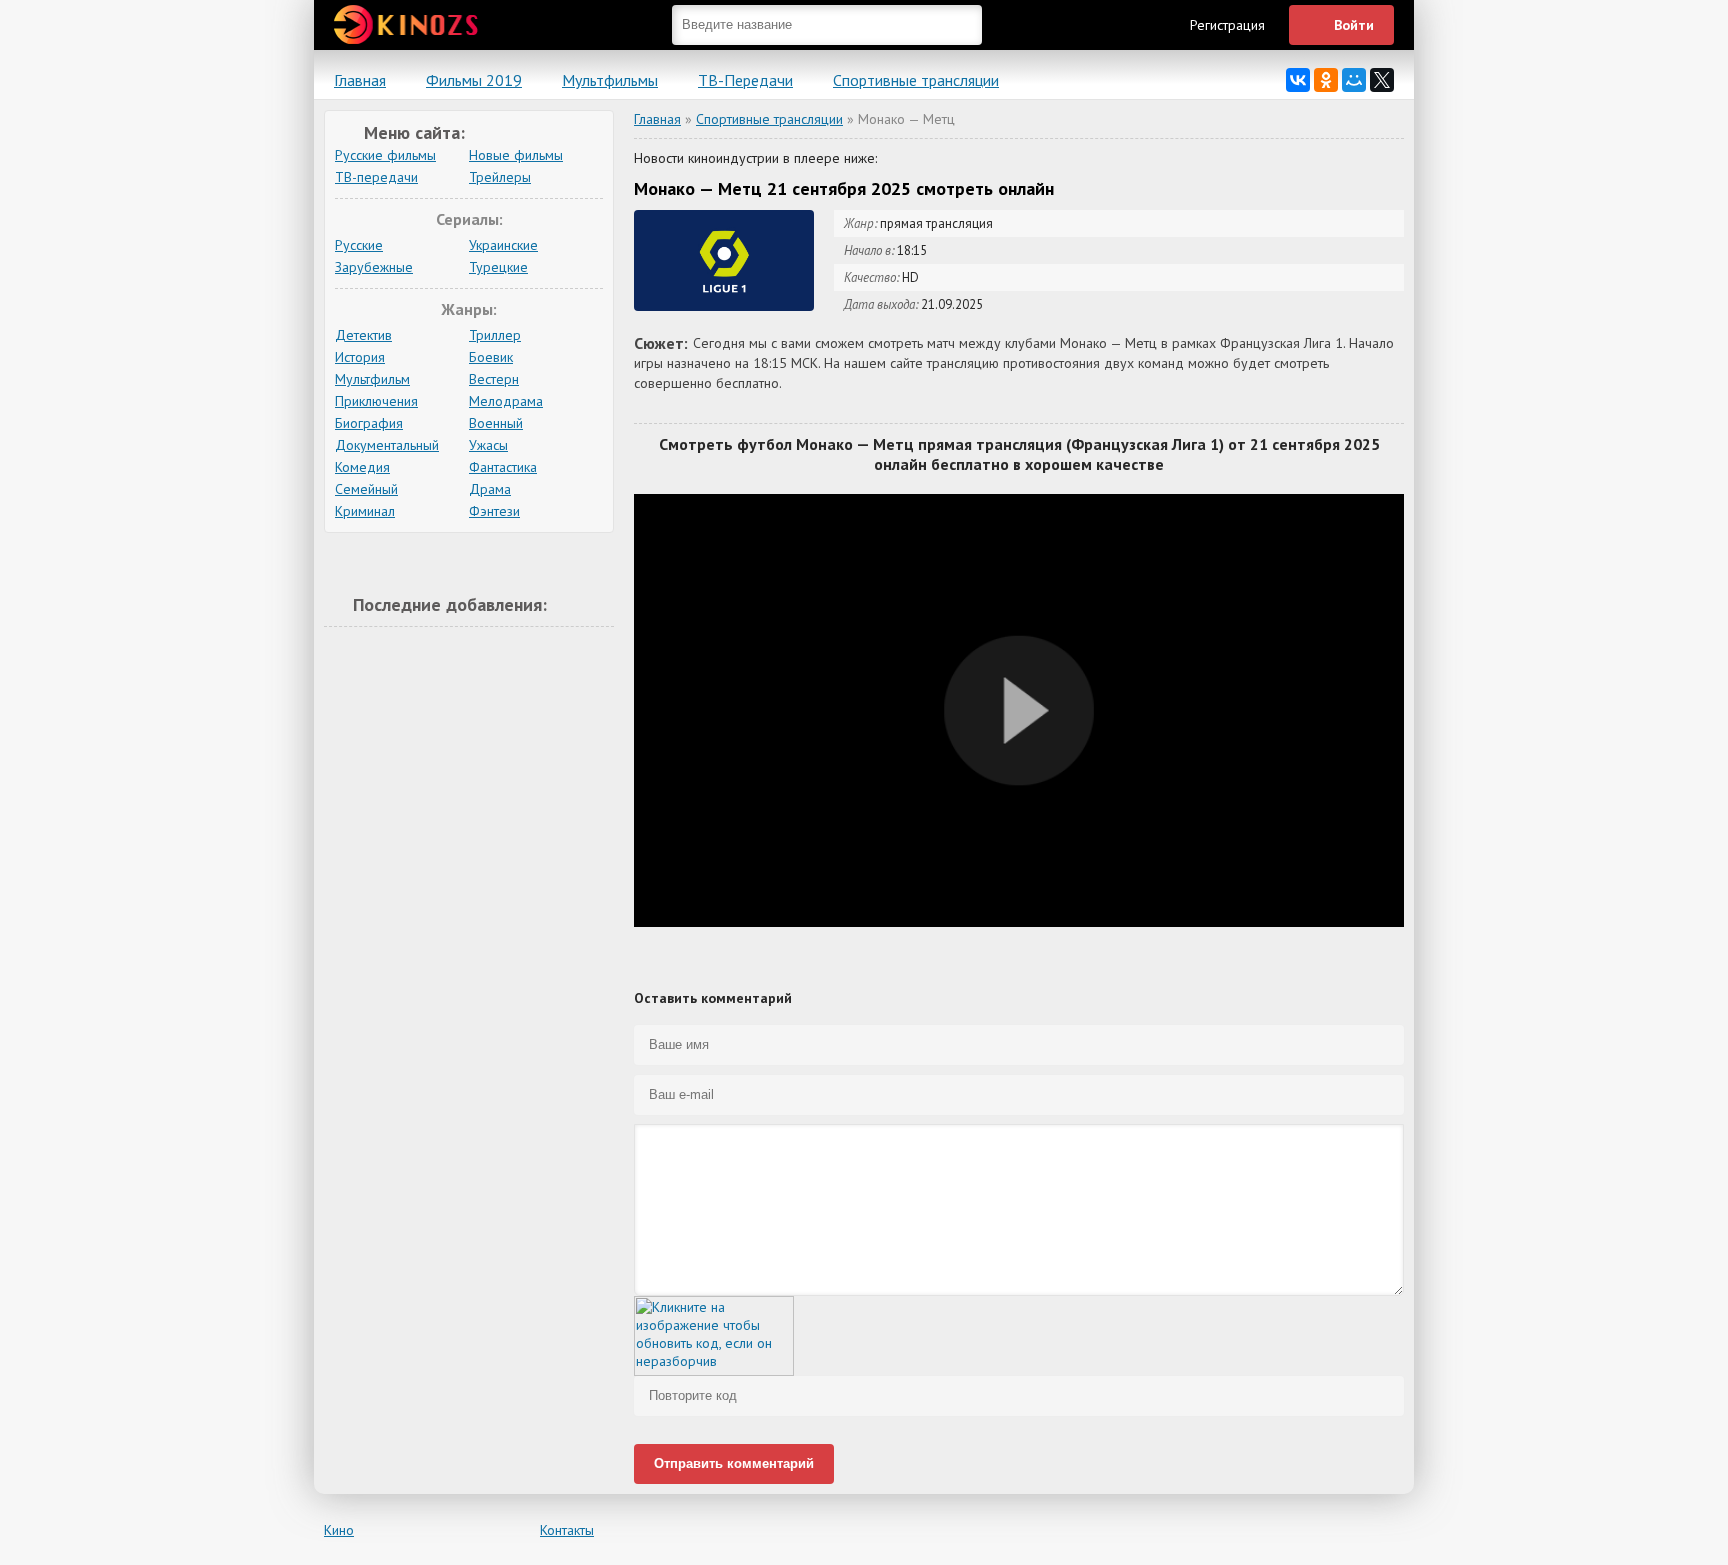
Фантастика (503, 467)
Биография (369, 423)
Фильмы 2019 (474, 80)
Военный (496, 423)
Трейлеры (500, 177)
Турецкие (498, 267)
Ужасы (488, 445)
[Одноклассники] (1326, 80)
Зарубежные (374, 267)
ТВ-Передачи (745, 80)
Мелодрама (506, 401)
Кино (339, 1530)
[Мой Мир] (1354, 80)
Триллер (495, 335)
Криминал (365, 511)
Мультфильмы (610, 80)
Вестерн (494, 379)
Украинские (503, 245)
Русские (359, 245)
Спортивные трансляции (916, 80)
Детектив (363, 335)
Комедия (362, 467)
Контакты (567, 1530)
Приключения (376, 401)
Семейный (366, 489)
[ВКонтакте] (1298, 80)
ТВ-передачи (376, 177)
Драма (490, 489)
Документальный (387, 445)
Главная (360, 80)
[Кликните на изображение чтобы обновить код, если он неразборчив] (714, 1371)
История (360, 357)
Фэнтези (494, 511)
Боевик (491, 357)
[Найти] (962, 25)
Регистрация (1227, 25)
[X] (1382, 80)
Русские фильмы (385, 155)
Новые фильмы (516, 155)
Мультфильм (372, 379)
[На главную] (409, 30)
